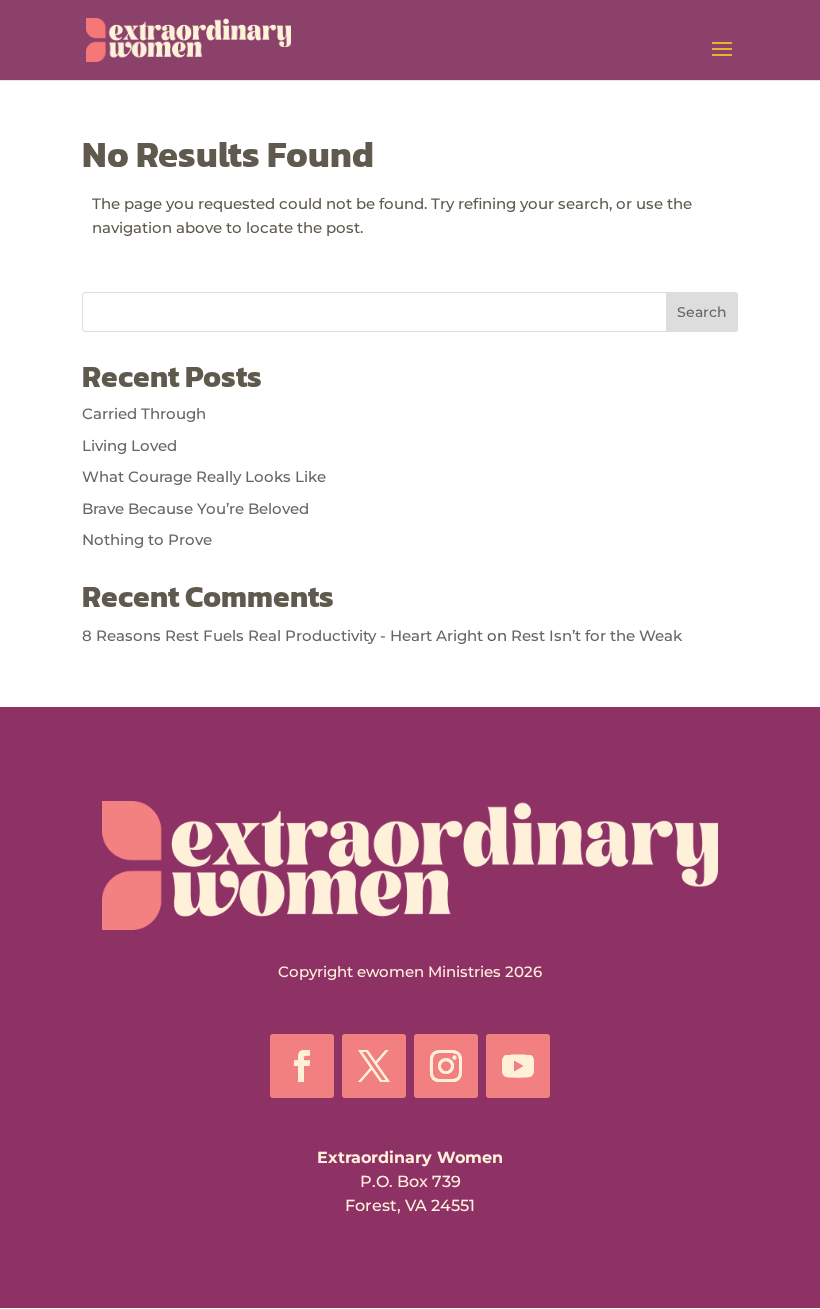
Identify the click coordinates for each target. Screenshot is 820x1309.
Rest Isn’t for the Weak (596, 635)
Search (702, 312)
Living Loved (129, 445)
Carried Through (144, 413)
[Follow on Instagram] (446, 1066)
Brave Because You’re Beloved (195, 508)
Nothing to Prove (147, 539)
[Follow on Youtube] (518, 1066)
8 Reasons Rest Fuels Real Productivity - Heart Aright (282, 635)
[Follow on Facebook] (302, 1066)
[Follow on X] (374, 1066)
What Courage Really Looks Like (204, 476)
